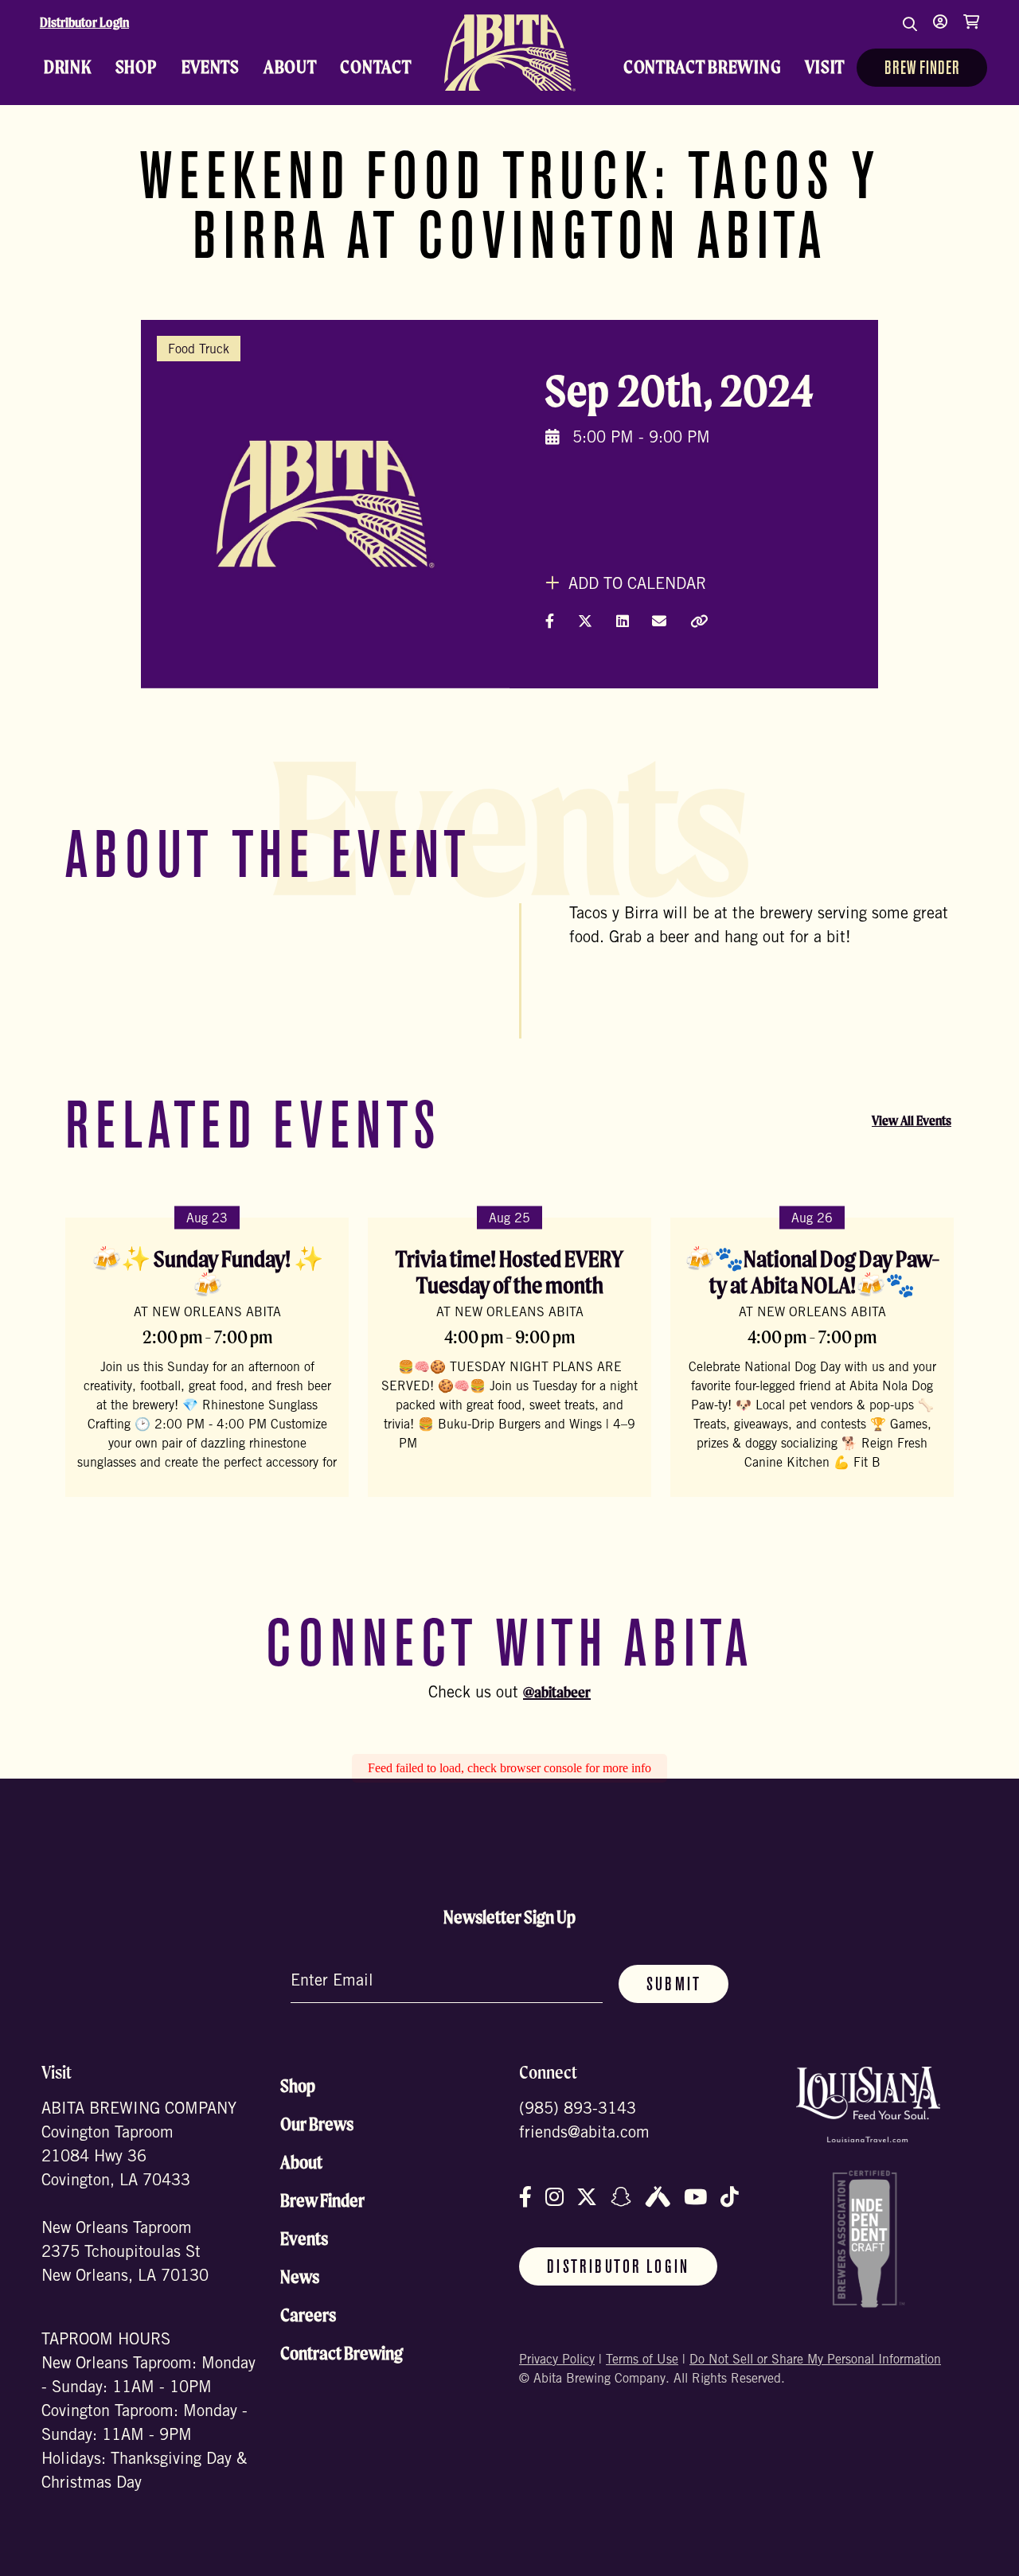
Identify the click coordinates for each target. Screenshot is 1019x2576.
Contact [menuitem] (375, 67)
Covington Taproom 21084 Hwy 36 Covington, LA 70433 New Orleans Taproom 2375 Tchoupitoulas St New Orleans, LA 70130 (125, 2206)
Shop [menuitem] (137, 67)
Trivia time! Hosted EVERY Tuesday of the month (509, 1272)
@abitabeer (557, 1692)
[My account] (940, 32)
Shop (298, 2086)
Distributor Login (84, 22)
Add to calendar (635, 586)
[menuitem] (509, 53)
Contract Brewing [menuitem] (703, 67)
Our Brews (317, 2124)
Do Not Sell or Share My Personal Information (815, 2360)
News (300, 2277)
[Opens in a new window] (868, 2104)
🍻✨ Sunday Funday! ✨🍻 (207, 1272)
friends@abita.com (584, 2134)
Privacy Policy (557, 2360)
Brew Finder (322, 2200)
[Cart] (971, 32)
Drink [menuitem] (68, 67)
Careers (308, 2315)
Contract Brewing (342, 2353)
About (301, 2162)
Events (304, 2239)
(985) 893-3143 (578, 2110)
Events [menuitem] (211, 67)
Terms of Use (642, 2360)
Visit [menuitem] (825, 67)
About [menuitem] (290, 67)
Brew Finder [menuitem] (922, 69)
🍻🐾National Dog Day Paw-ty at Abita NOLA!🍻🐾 (812, 1272)
